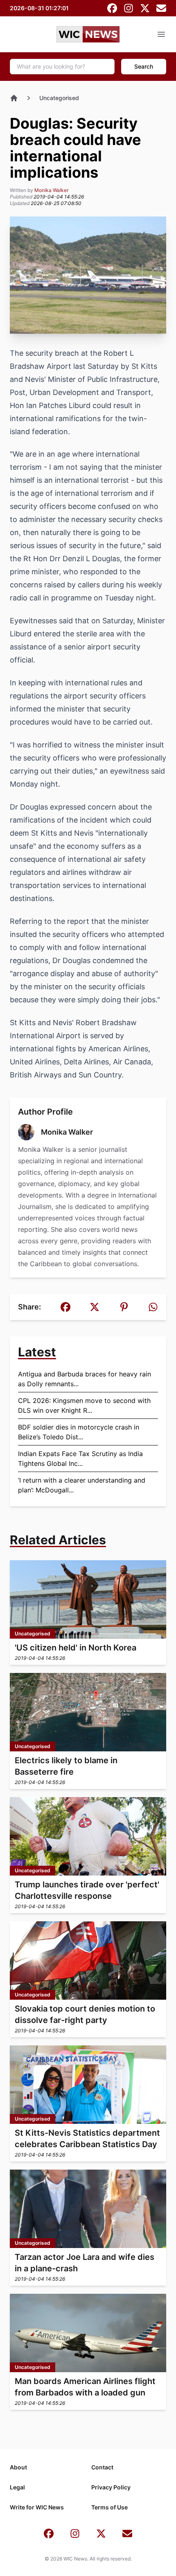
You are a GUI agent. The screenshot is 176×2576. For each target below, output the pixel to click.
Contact (102, 2467)
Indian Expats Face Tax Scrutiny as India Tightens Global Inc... (80, 1459)
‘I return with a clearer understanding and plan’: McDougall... (82, 1485)
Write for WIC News (37, 2507)
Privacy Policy (111, 2487)
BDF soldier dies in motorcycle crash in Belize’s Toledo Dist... (79, 1432)
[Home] (14, 98)
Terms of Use (109, 2507)
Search (144, 66)
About (18, 2467)
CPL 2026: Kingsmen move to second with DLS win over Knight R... (84, 1405)
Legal (17, 2487)
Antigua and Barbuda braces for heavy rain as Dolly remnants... (85, 1379)
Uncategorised (59, 98)
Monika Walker (51, 190)
